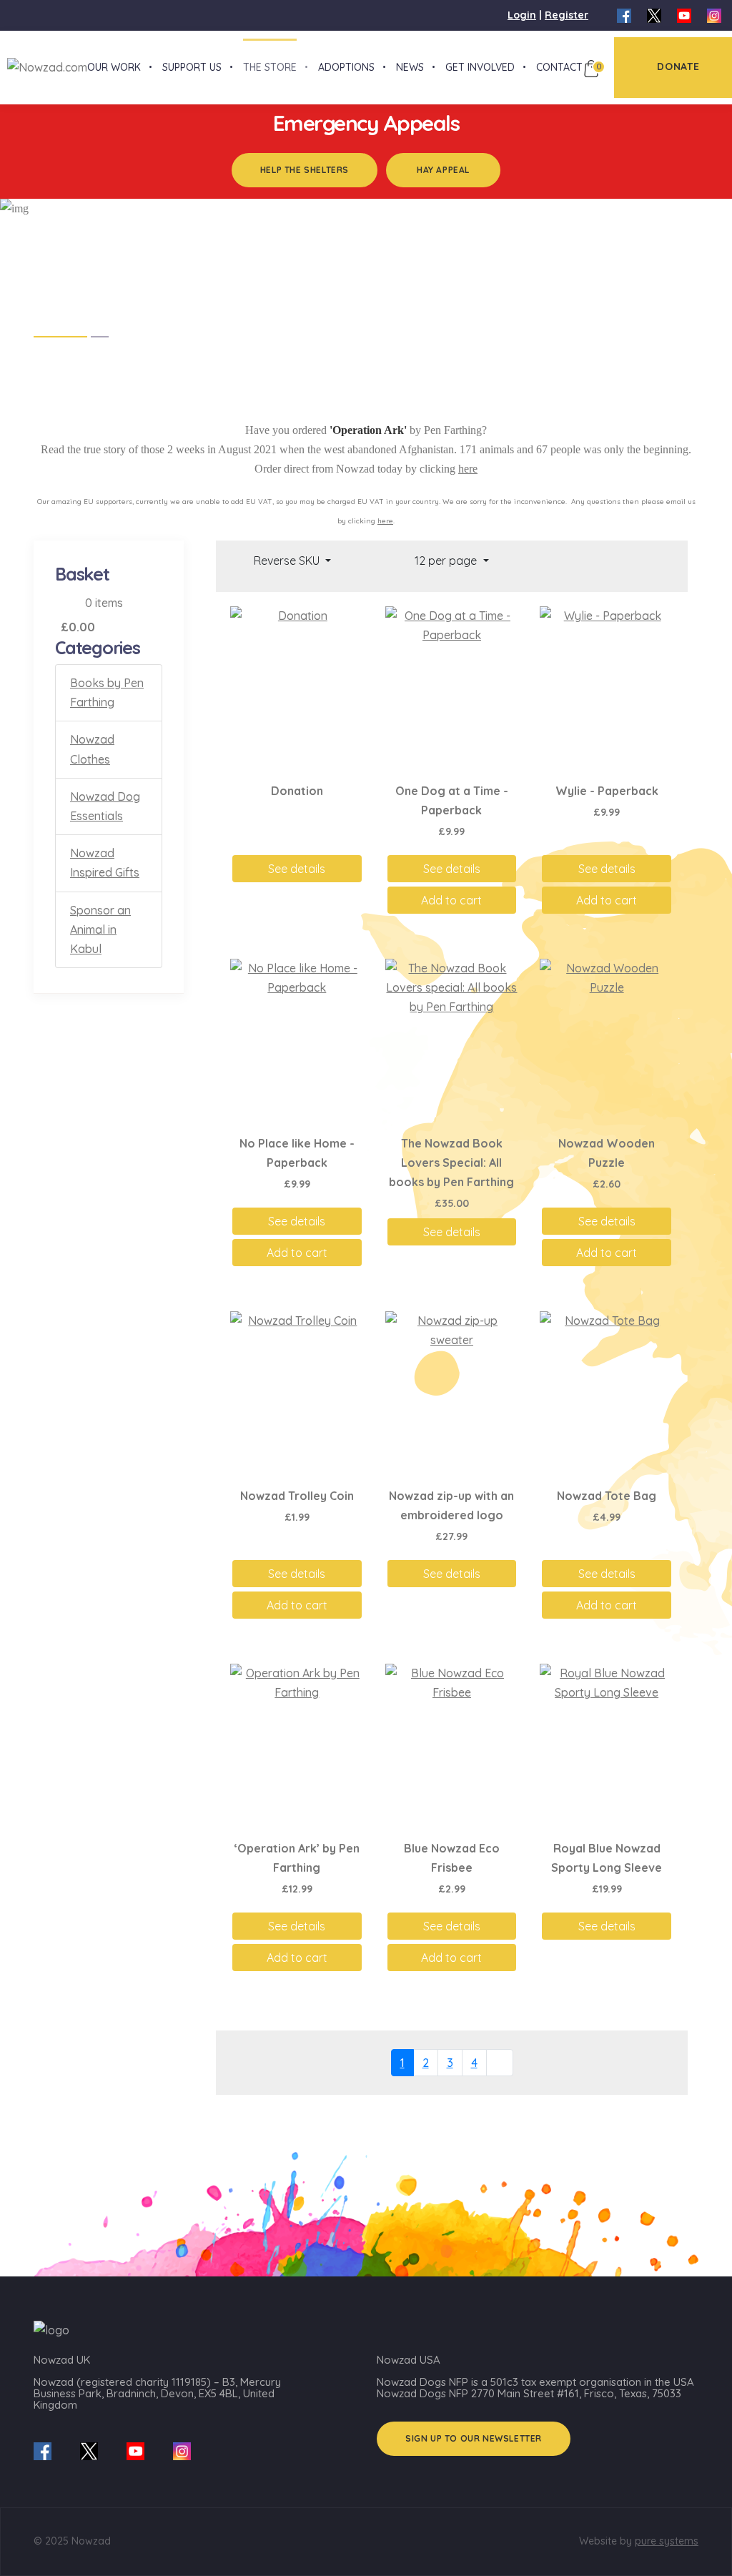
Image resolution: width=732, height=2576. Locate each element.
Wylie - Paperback (607, 791)
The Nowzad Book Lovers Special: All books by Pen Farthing (451, 1163)
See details (297, 869)
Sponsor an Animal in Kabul (100, 929)
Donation (297, 791)
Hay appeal (443, 170)
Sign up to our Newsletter (474, 2438)
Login (522, 15)
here (468, 469)
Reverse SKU (288, 561)
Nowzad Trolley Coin (297, 1496)
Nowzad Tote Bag (607, 1496)
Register (567, 15)
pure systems (667, 2541)
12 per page (447, 561)
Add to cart (451, 900)
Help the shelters (305, 170)
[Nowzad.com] (44, 66)
